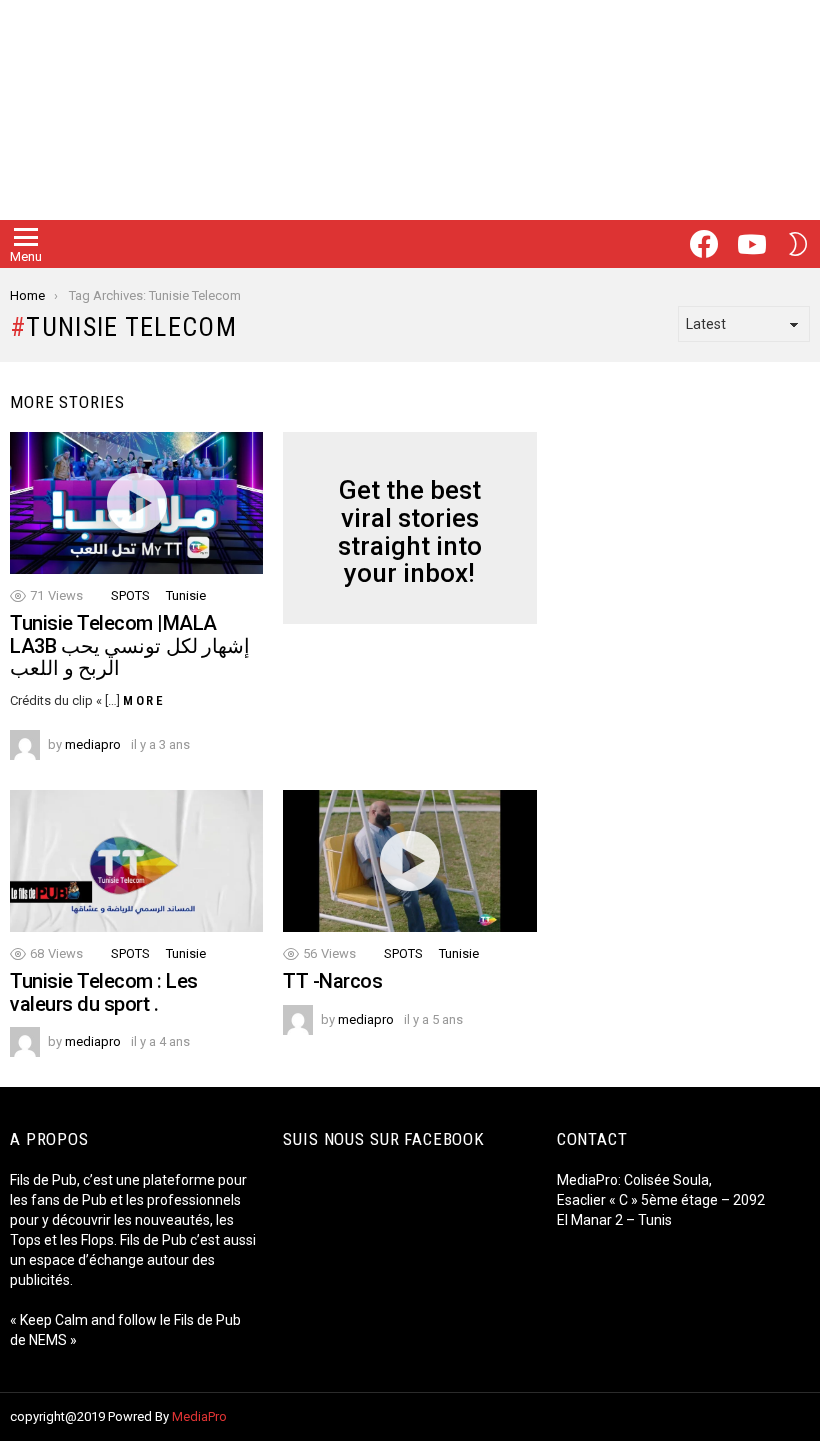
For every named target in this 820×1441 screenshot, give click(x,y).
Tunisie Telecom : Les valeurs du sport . (104, 992)
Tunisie (186, 595)
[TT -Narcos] (409, 861)
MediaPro (199, 1416)
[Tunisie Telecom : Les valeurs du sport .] (136, 861)
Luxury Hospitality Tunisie (642, 1280)
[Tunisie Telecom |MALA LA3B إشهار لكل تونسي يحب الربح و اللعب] (136, 503)
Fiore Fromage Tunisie (632, 1240)
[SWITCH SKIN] (798, 244)
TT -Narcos (332, 981)
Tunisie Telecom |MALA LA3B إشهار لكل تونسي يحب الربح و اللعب (130, 645)
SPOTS (130, 595)
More (144, 700)
